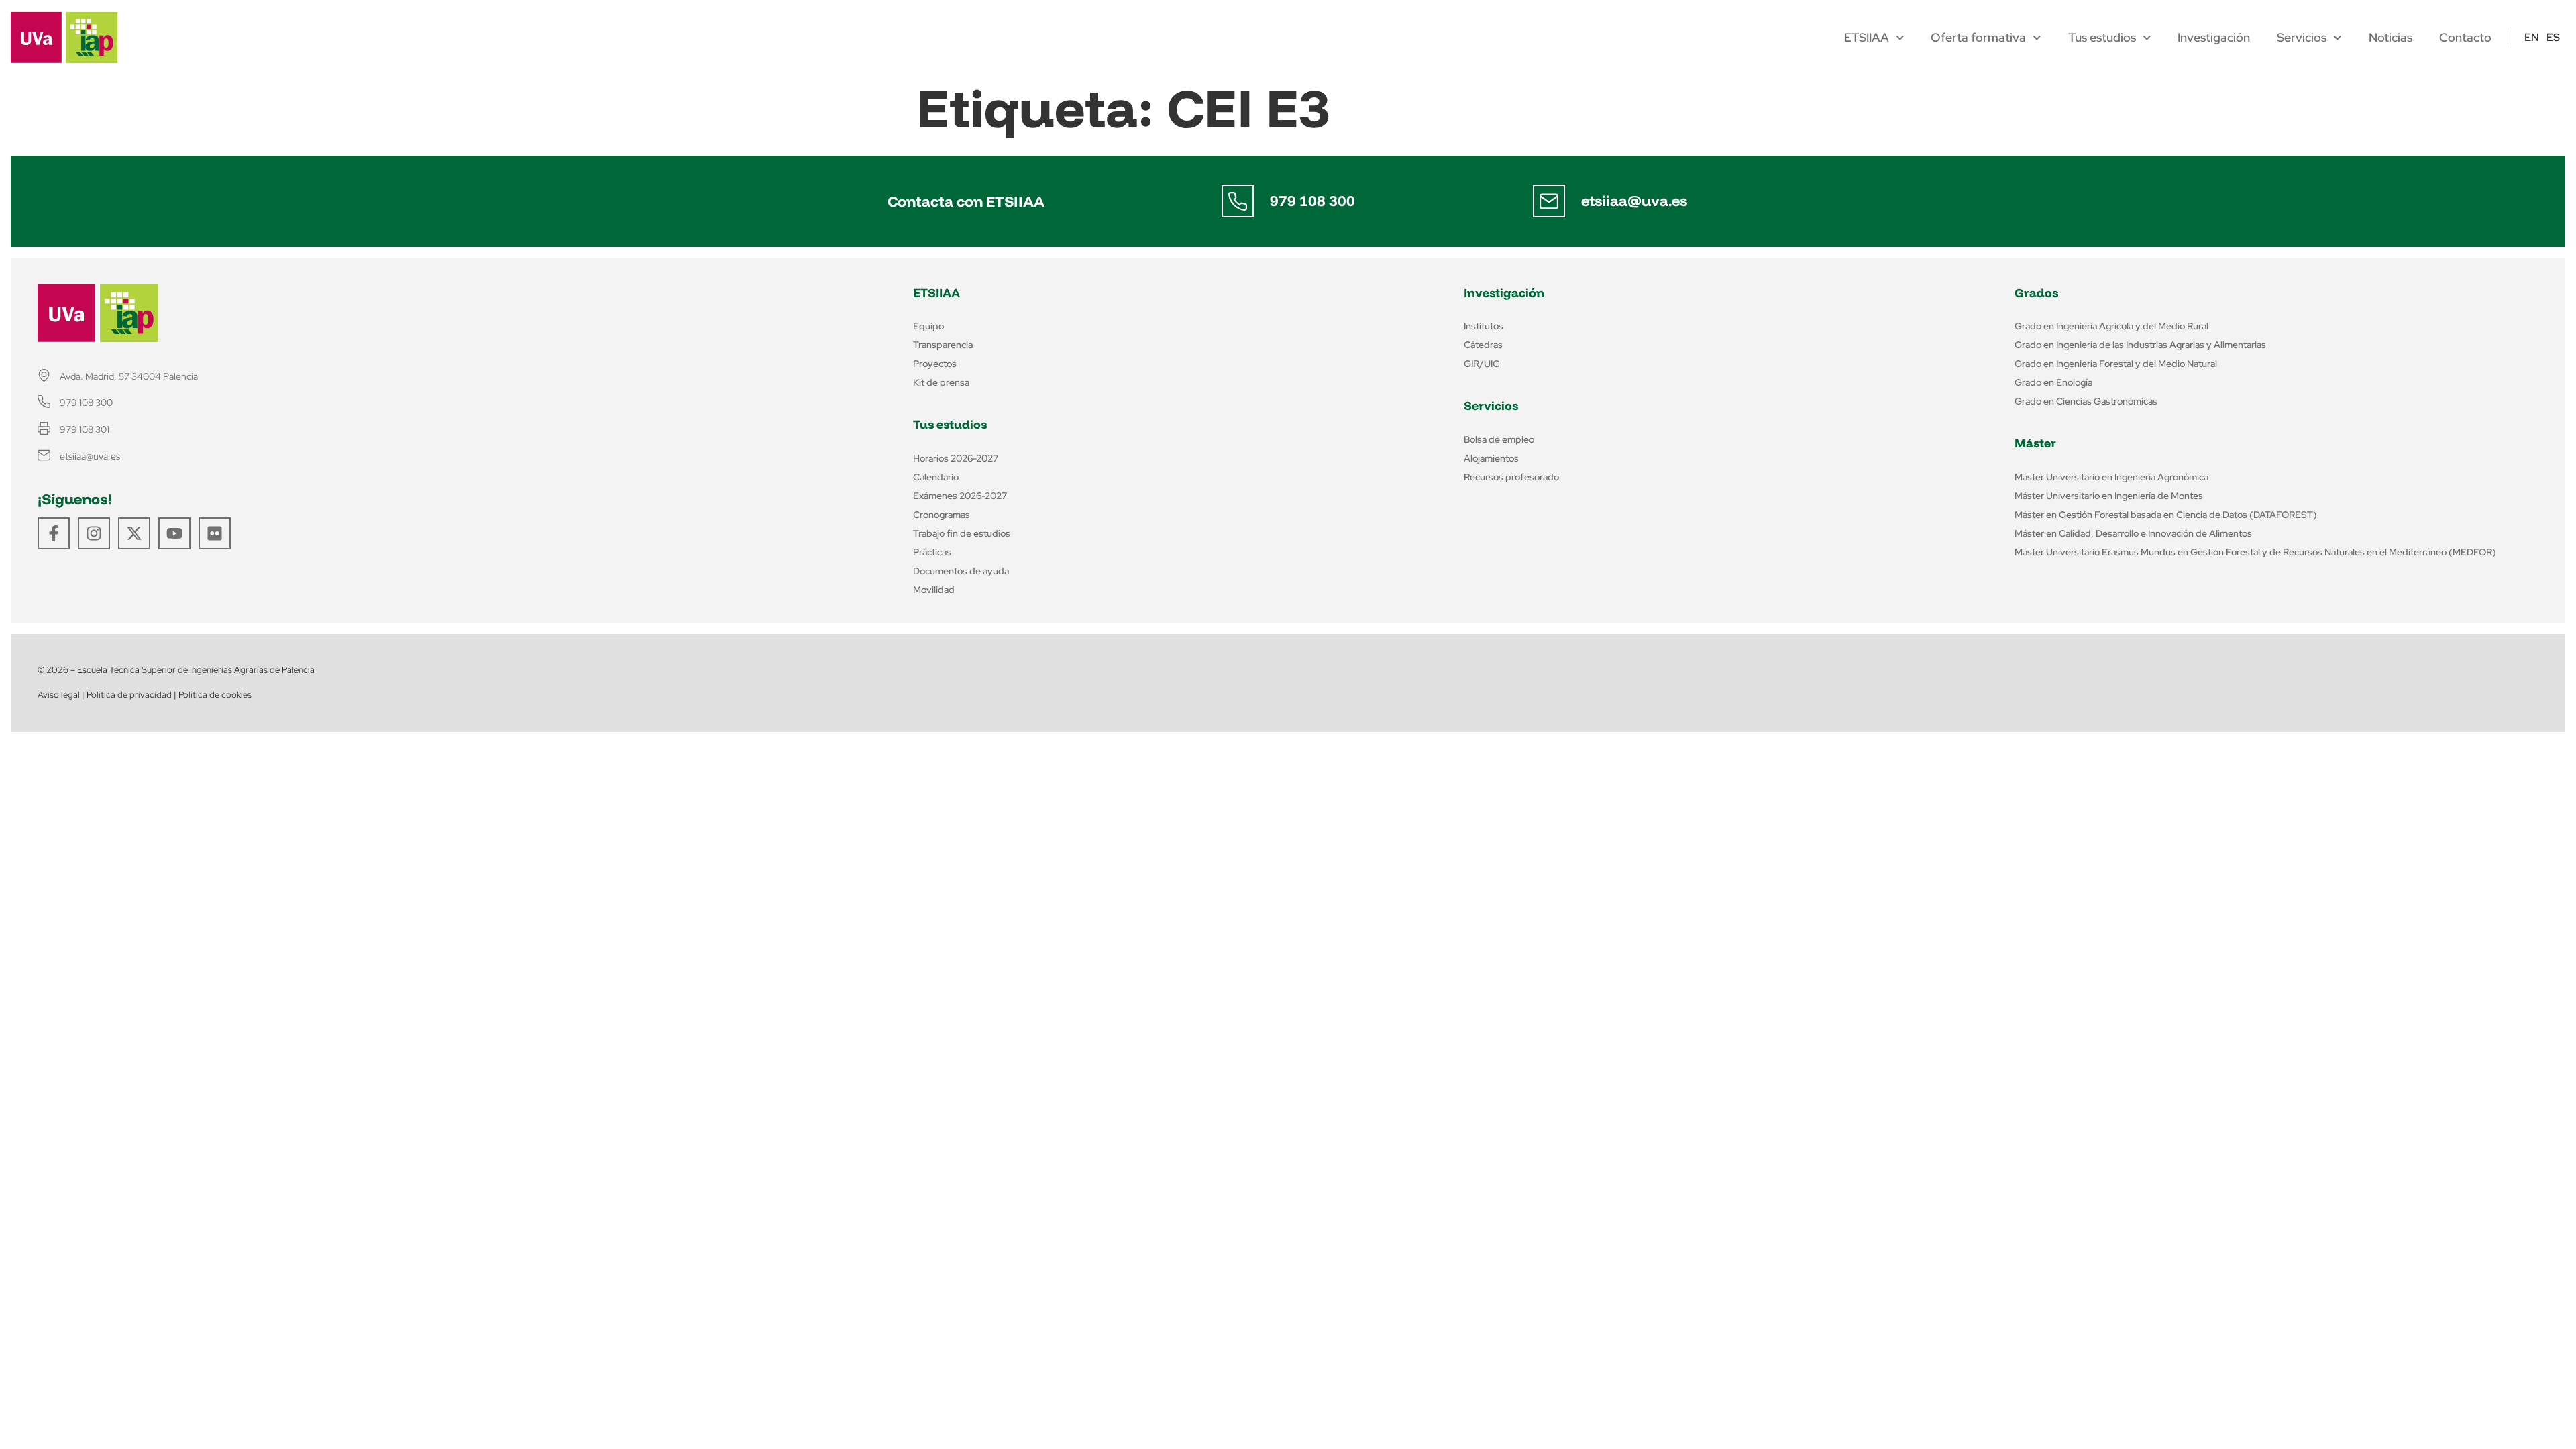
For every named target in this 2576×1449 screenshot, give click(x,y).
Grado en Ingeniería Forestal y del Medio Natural (2116, 364)
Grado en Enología (2053, 382)
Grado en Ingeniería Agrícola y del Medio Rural (2111, 326)
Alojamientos (1491, 458)
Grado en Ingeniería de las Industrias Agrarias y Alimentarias (2140, 345)
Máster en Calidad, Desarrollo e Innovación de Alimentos (2133, 533)
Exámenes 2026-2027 (960, 496)
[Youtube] (174, 533)
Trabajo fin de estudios (962, 533)
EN (2532, 37)
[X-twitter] (134, 533)
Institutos (1484, 326)
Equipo (928, 326)
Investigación (2214, 38)
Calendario (936, 477)
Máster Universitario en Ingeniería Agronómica (2111, 477)
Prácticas (932, 552)
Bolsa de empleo (1499, 439)
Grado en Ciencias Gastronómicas (2086, 401)
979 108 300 (1312, 201)
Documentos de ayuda (961, 571)
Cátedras (1483, 345)
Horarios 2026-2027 (956, 458)
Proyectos (935, 364)
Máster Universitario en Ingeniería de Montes (2109, 496)
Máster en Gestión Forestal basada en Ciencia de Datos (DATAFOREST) (2166, 515)
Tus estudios (2102, 38)
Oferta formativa (1978, 38)
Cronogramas (942, 515)
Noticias (2391, 38)
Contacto (2465, 38)
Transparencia (943, 345)
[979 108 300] (1238, 201)
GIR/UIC (1482, 364)
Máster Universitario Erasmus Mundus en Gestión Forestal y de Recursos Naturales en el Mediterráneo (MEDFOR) (2255, 552)
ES (2553, 37)
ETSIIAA (1867, 38)
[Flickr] (215, 533)
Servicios (2302, 38)
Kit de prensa (941, 382)
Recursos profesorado (1511, 477)
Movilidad (934, 590)
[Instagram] (94, 533)
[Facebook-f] (54, 533)
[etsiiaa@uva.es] (1549, 201)
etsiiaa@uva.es (1634, 201)
